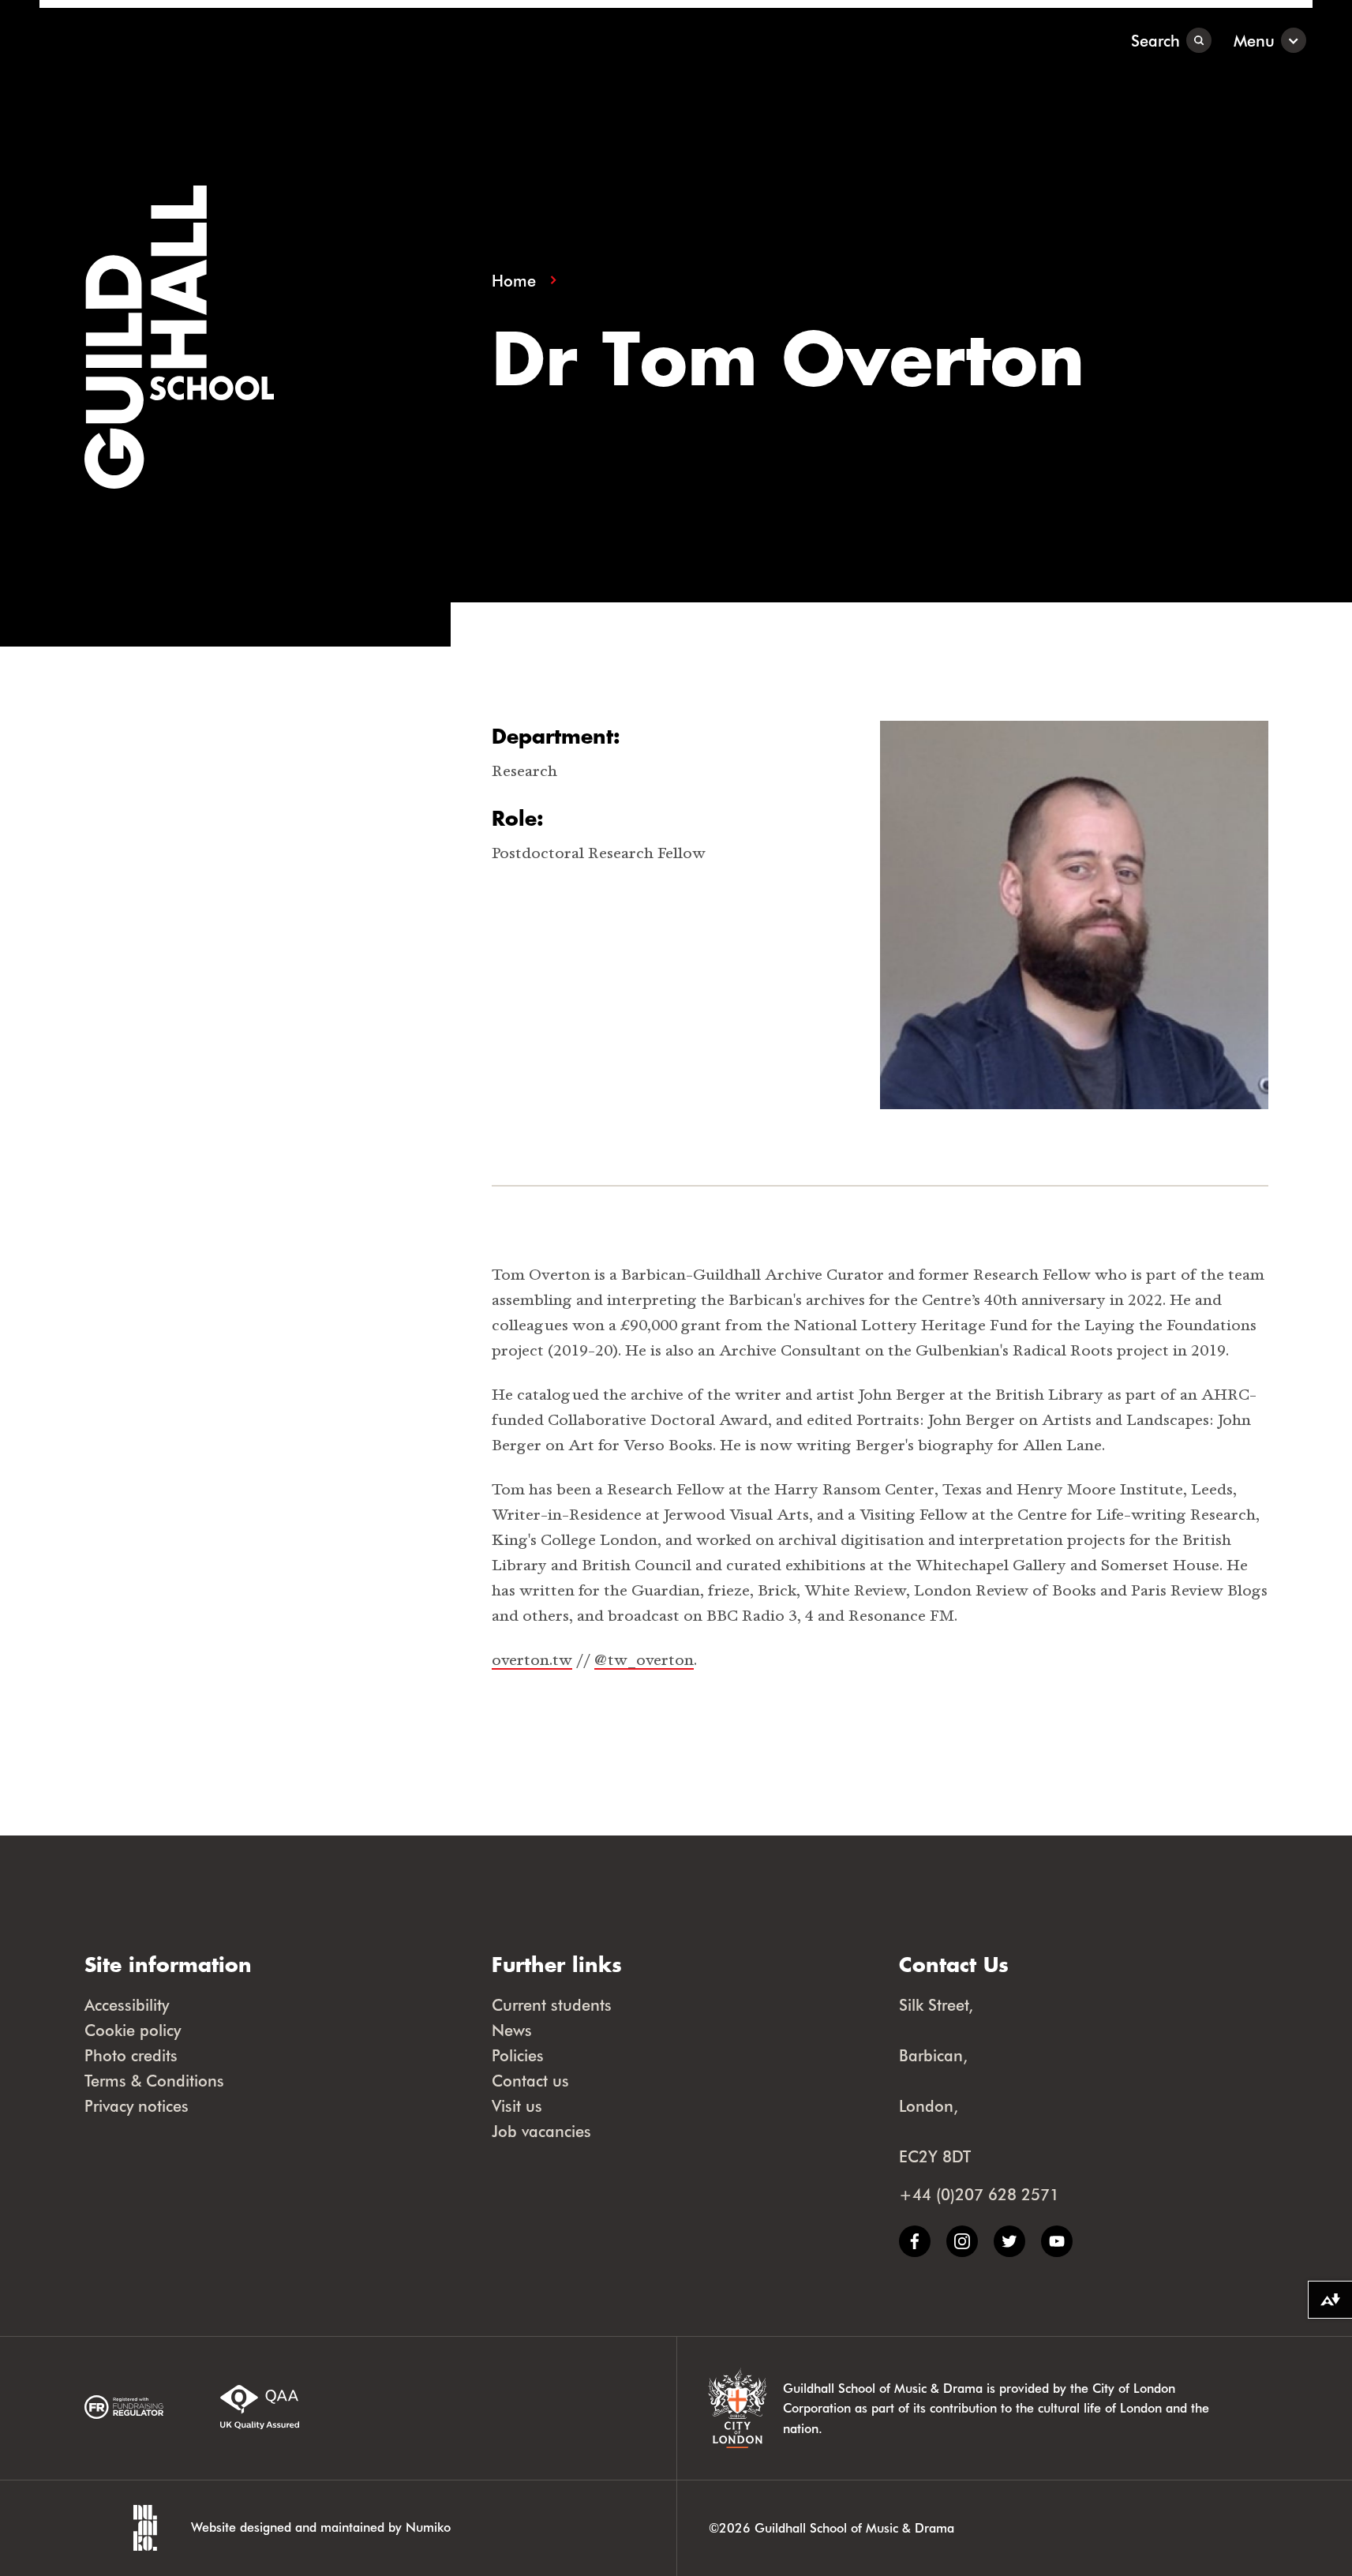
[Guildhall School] (138, 40)
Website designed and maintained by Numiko (321, 2527)
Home (514, 281)
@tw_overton (644, 1660)
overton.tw (532, 1660)
